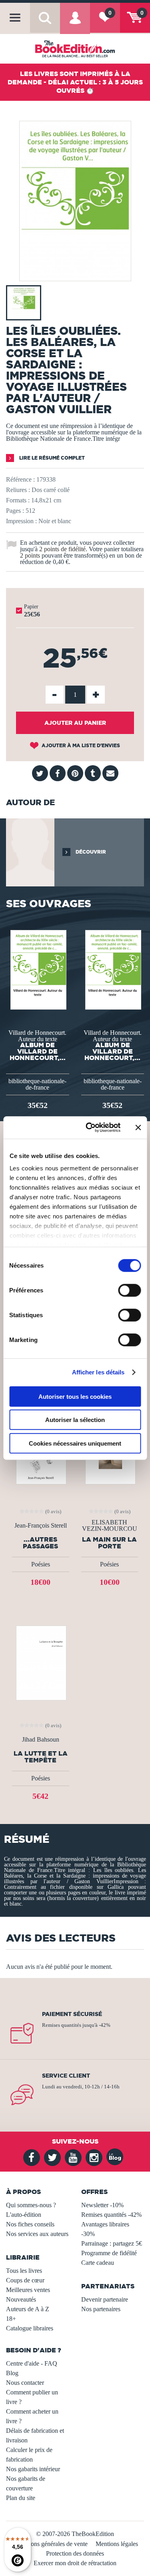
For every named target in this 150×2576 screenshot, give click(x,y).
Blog (12, 2373)
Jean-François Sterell (41, 1526)
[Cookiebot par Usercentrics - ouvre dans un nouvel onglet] (89, 1128)
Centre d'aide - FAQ (32, 2363)
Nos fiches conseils (30, 2224)
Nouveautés (21, 2299)
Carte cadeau (98, 2263)
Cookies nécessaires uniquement (75, 1443)
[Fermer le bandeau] (138, 1128)
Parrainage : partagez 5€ (112, 2243)
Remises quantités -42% (111, 2215)
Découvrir (90, 852)
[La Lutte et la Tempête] (40, 1662)
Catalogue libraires (30, 2328)
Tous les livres (24, 2271)
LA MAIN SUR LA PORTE (109, 1543)
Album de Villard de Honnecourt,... (38, 1051)
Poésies (41, 1564)
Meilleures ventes (28, 2290)
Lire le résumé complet (51, 458)
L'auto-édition (24, 2215)
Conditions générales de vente (50, 2544)
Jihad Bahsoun (41, 1740)
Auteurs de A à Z (28, 2309)
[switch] (129, 1290)
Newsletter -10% (102, 2205)
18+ (11, 2319)
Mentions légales (117, 2544)
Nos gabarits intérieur (33, 2469)
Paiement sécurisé (72, 2014)
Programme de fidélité (109, 2253)
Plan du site (21, 2498)
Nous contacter (25, 2383)
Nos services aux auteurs (37, 2234)
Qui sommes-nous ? (31, 2205)
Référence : (20, 479)
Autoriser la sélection (75, 1420)
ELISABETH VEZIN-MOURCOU (110, 1526)
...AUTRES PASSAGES (40, 1543)
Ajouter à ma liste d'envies (80, 745)
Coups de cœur (25, 2280)
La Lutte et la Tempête (41, 1757)
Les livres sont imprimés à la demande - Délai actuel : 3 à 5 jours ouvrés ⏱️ (75, 82)
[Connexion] (75, 24)
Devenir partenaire (105, 2299)
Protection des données (75, 2553)
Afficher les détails (98, 1372)
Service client (66, 2076)
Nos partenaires (101, 2309)
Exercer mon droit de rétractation (75, 2563)
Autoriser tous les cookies (75, 1396)
